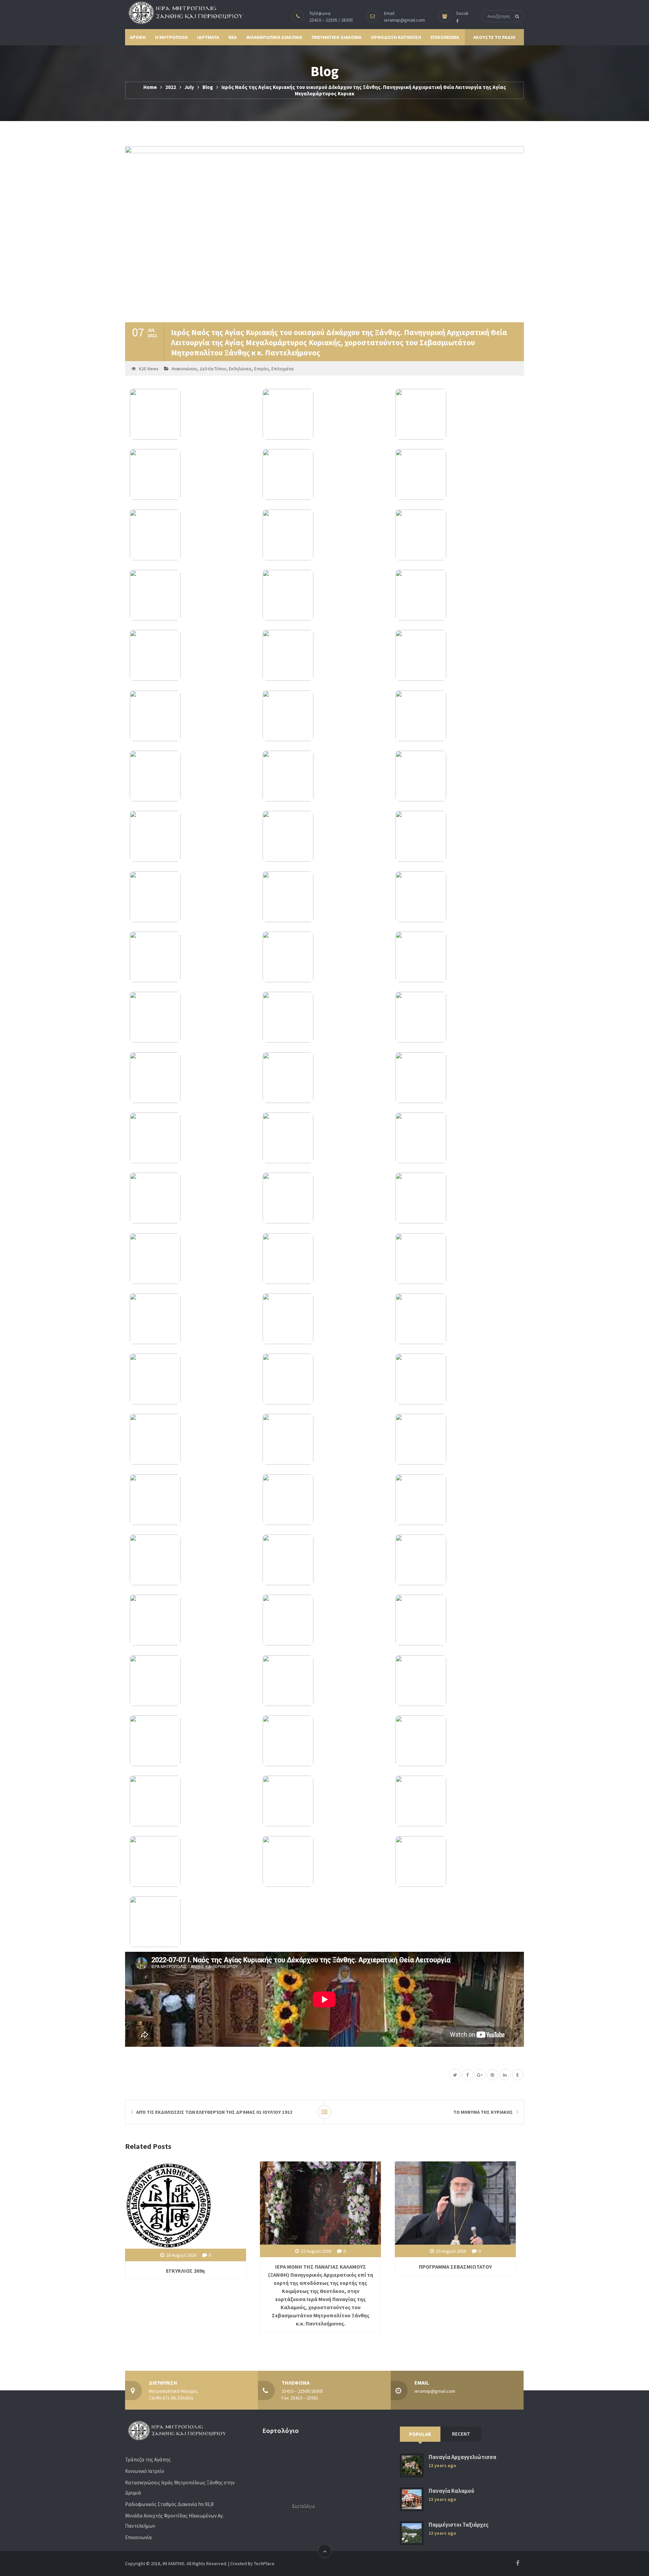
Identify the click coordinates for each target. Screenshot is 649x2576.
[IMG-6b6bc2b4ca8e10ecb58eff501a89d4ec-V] (457, 1439)
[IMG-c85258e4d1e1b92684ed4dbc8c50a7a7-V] (191, 716)
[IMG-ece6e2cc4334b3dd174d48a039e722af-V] (191, 1620)
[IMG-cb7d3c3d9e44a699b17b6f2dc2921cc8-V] (191, 1078)
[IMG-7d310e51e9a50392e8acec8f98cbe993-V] (324, 1620)
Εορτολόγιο (304, 2506)
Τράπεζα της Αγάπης (148, 2460)
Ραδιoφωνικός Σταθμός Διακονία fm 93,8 (169, 2504)
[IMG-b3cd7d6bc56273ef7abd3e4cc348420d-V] (324, 1861)
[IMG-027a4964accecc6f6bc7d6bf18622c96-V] (324, 716)
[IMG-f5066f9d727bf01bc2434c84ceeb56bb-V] (191, 1560)
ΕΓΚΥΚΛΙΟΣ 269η (185, 2271)
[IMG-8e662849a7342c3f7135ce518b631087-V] (324, 1741)
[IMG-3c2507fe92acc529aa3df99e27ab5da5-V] (324, 1198)
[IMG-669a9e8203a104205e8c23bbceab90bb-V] (191, 1801)
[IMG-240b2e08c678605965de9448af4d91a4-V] (324, 1681)
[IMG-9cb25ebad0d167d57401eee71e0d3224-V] (191, 1681)
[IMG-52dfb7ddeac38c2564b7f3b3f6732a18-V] (191, 1138)
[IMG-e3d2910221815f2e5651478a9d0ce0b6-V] (324, 414)
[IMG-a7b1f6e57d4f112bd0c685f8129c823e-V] (324, 1439)
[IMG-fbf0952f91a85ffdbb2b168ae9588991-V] (191, 1922)
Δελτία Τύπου (213, 369)
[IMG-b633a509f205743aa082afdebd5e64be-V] (191, 1439)
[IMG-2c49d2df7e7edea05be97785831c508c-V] (457, 1741)
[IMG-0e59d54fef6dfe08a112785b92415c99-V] (324, 1319)
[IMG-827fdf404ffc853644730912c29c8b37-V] (191, 1500)
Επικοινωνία (138, 2537)
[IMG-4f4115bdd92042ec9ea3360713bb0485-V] (324, 957)
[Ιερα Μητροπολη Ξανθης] (184, 13)
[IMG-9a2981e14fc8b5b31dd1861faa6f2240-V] (457, 1379)
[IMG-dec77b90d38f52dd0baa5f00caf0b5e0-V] (324, 1801)
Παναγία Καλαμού (451, 2491)
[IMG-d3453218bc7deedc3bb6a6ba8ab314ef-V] (457, 1319)
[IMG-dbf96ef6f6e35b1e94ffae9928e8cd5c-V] (191, 595)
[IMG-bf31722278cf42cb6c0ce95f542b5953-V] (324, 535)
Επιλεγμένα (282, 369)
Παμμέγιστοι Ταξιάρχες (459, 2525)
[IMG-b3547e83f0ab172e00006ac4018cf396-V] (457, 1681)
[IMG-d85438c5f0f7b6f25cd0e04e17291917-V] (457, 716)
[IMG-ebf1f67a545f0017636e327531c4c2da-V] (457, 1861)
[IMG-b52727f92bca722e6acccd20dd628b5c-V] (324, 595)
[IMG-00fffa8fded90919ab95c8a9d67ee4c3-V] (191, 1259)
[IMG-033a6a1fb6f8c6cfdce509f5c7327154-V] (457, 897)
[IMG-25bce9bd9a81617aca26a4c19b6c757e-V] (324, 776)
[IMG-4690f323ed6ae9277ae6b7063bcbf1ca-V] (324, 474)
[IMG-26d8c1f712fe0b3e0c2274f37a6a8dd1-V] (191, 776)
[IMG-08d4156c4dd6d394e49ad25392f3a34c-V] (457, 1500)
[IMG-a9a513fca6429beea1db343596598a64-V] (191, 957)
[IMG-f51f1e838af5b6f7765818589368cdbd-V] (191, 1741)
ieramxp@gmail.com (404, 20)
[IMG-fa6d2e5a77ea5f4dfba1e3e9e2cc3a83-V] (324, 1138)
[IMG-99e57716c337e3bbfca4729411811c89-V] (457, 655)
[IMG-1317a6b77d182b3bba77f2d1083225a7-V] (191, 414)
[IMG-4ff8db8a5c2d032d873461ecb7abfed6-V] (457, 1017)
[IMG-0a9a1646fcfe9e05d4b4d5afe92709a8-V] (324, 897)
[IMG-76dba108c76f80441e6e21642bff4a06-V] (191, 836)
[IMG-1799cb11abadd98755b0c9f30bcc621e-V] (457, 535)
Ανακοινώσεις (184, 369)
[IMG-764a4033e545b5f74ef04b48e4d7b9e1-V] (457, 1198)
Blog (208, 87)
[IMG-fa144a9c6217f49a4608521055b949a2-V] (324, 1017)
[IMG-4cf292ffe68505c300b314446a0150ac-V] (457, 1801)
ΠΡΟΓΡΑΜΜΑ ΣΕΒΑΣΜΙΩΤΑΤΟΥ (455, 2267)
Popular (420, 2434)
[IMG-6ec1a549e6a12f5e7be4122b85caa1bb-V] (457, 776)
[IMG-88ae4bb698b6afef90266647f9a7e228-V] (324, 1560)
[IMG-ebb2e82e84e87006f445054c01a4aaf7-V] (191, 535)
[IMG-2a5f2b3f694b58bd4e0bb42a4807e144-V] (191, 1198)
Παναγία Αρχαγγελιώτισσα (462, 2457)
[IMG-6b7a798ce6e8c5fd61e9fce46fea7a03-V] (324, 1259)
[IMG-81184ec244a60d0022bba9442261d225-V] (457, 1259)
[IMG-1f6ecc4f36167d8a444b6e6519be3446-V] (457, 414)
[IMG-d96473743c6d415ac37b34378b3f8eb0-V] (191, 1379)
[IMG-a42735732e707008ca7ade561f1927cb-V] (324, 1078)
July (189, 87)
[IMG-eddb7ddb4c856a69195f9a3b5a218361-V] (324, 1379)
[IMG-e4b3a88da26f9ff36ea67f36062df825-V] (457, 957)
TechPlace (264, 2563)
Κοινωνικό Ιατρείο (145, 2471)
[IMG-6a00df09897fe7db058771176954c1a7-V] (324, 836)
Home (150, 87)
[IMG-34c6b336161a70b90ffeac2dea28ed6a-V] (191, 655)
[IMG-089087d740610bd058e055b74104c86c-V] (457, 1560)
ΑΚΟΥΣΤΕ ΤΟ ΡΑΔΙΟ (494, 37)
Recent (461, 2434)
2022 (171, 87)
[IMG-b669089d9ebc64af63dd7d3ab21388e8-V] (457, 1078)
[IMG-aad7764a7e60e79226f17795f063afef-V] (191, 1017)
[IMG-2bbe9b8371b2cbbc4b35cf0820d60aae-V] (191, 1319)
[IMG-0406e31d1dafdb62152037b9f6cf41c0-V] (191, 474)
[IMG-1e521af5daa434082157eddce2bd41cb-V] (457, 836)
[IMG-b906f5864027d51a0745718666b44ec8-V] (457, 1138)
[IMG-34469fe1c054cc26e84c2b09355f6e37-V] (191, 897)
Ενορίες (262, 369)
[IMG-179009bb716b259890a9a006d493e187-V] (457, 595)
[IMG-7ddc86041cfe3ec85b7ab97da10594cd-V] (191, 1861)
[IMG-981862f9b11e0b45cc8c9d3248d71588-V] (457, 1620)
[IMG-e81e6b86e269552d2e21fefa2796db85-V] (457, 474)
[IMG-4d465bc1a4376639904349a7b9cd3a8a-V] (324, 655)
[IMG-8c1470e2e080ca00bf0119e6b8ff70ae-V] (324, 1500)
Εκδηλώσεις (240, 369)
